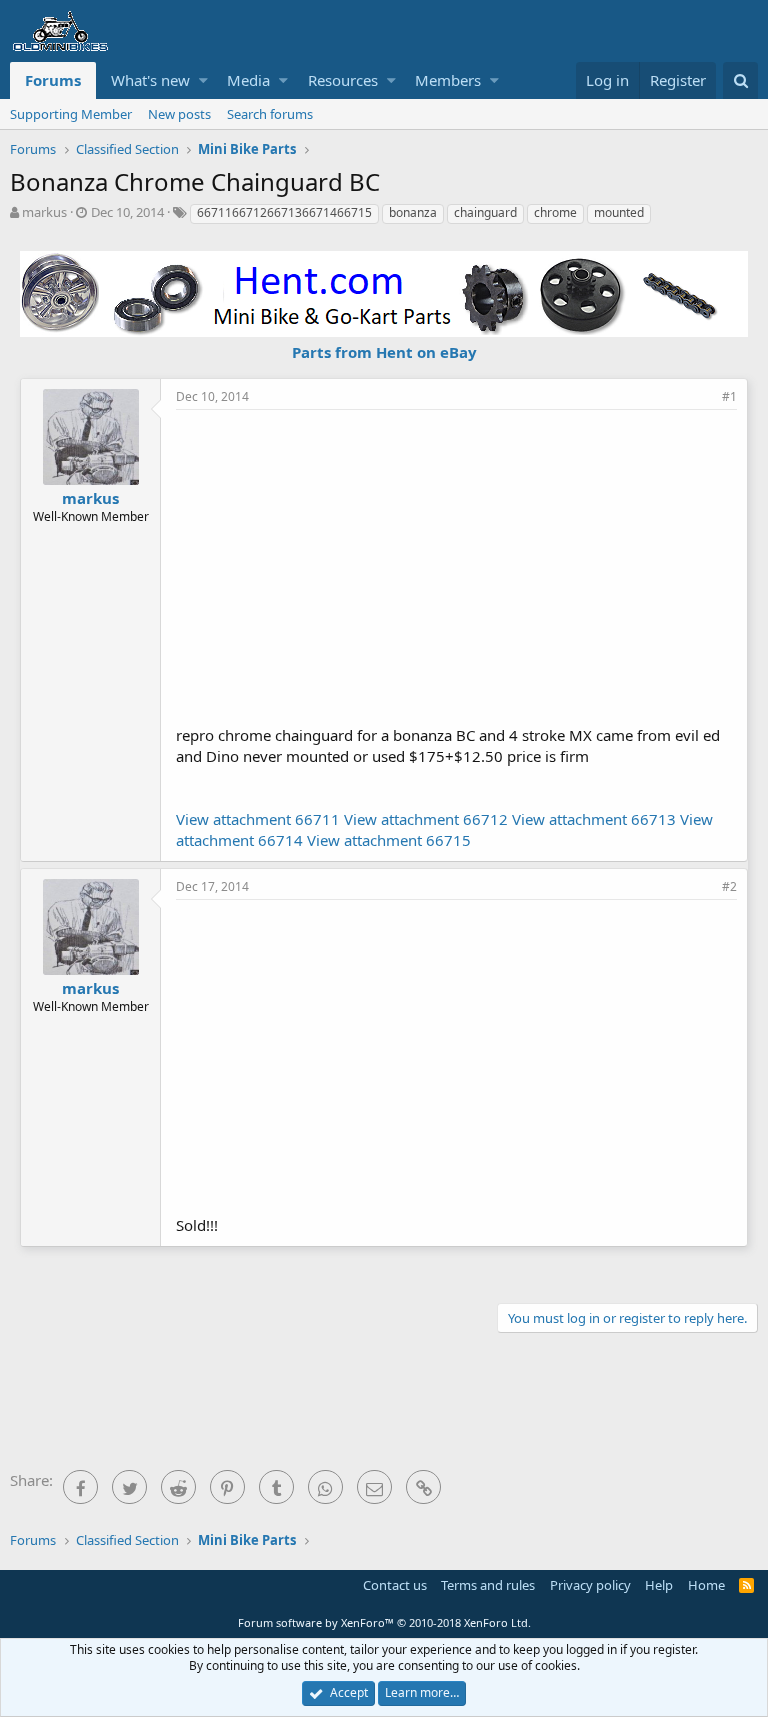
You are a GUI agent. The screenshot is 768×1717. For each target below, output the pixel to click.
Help (659, 1585)
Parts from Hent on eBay (384, 352)
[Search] (740, 80)
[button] (203, 80)
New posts (179, 114)
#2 (729, 886)
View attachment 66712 (426, 819)
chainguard (485, 212)
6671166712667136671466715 (284, 212)
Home (706, 1585)
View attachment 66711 (258, 819)
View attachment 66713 (594, 819)
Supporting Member (71, 114)
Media (248, 80)
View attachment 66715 (389, 840)
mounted (619, 212)
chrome (555, 212)
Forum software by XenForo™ (384, 1622)
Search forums (270, 114)
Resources (343, 80)
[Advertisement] (472, 565)
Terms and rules (488, 1585)
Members (448, 80)
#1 (729, 396)
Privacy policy (590, 1585)
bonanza (413, 212)
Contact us (395, 1585)
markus (44, 212)
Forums (53, 80)
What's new (150, 80)
